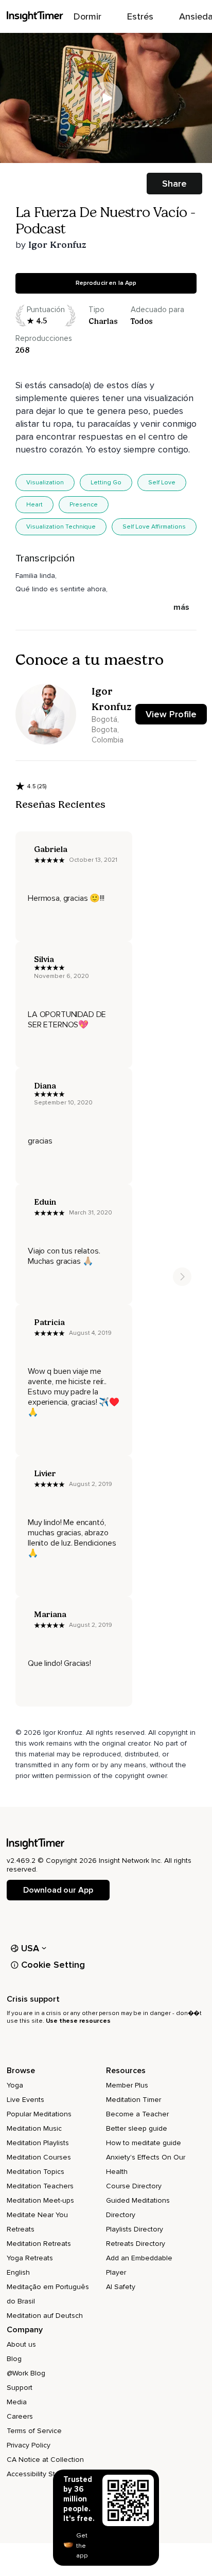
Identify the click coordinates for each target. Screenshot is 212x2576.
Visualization (45, 483)
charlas (103, 321)
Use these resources (78, 2021)
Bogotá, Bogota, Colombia (108, 730)
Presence (84, 505)
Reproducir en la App (106, 283)
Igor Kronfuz (57, 245)
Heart (34, 505)
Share (174, 184)
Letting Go (106, 483)
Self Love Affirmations (154, 527)
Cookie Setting (53, 1965)
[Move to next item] (182, 1277)
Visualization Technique (61, 527)
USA (30, 1948)
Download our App (58, 1890)
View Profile (171, 714)
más (181, 607)
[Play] (106, 98)
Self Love (162, 483)
